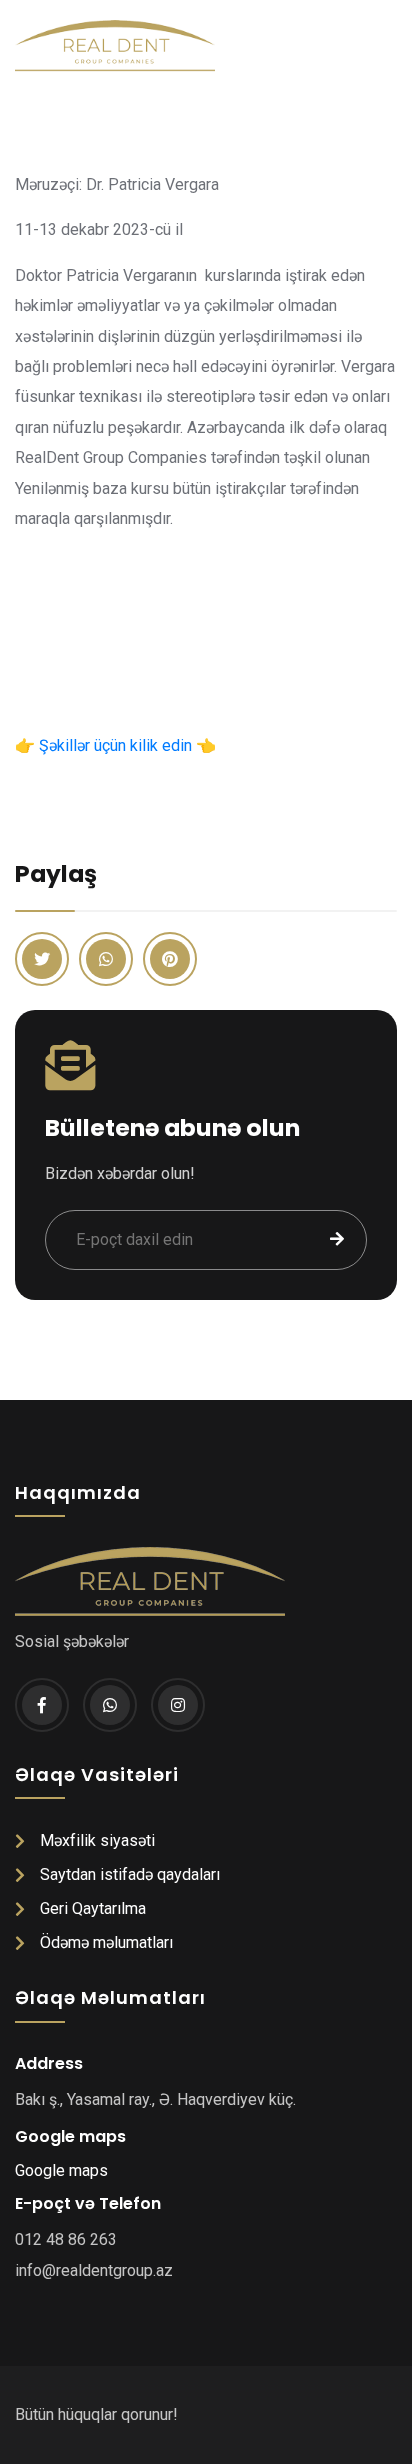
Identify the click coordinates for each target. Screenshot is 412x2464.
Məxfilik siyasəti (97, 1840)
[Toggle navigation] (387, 46)
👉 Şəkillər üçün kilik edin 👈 (115, 745)
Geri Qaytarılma (93, 1908)
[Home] (107, 46)
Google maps (61, 2170)
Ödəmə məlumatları (106, 1942)
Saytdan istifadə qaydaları (130, 1874)
